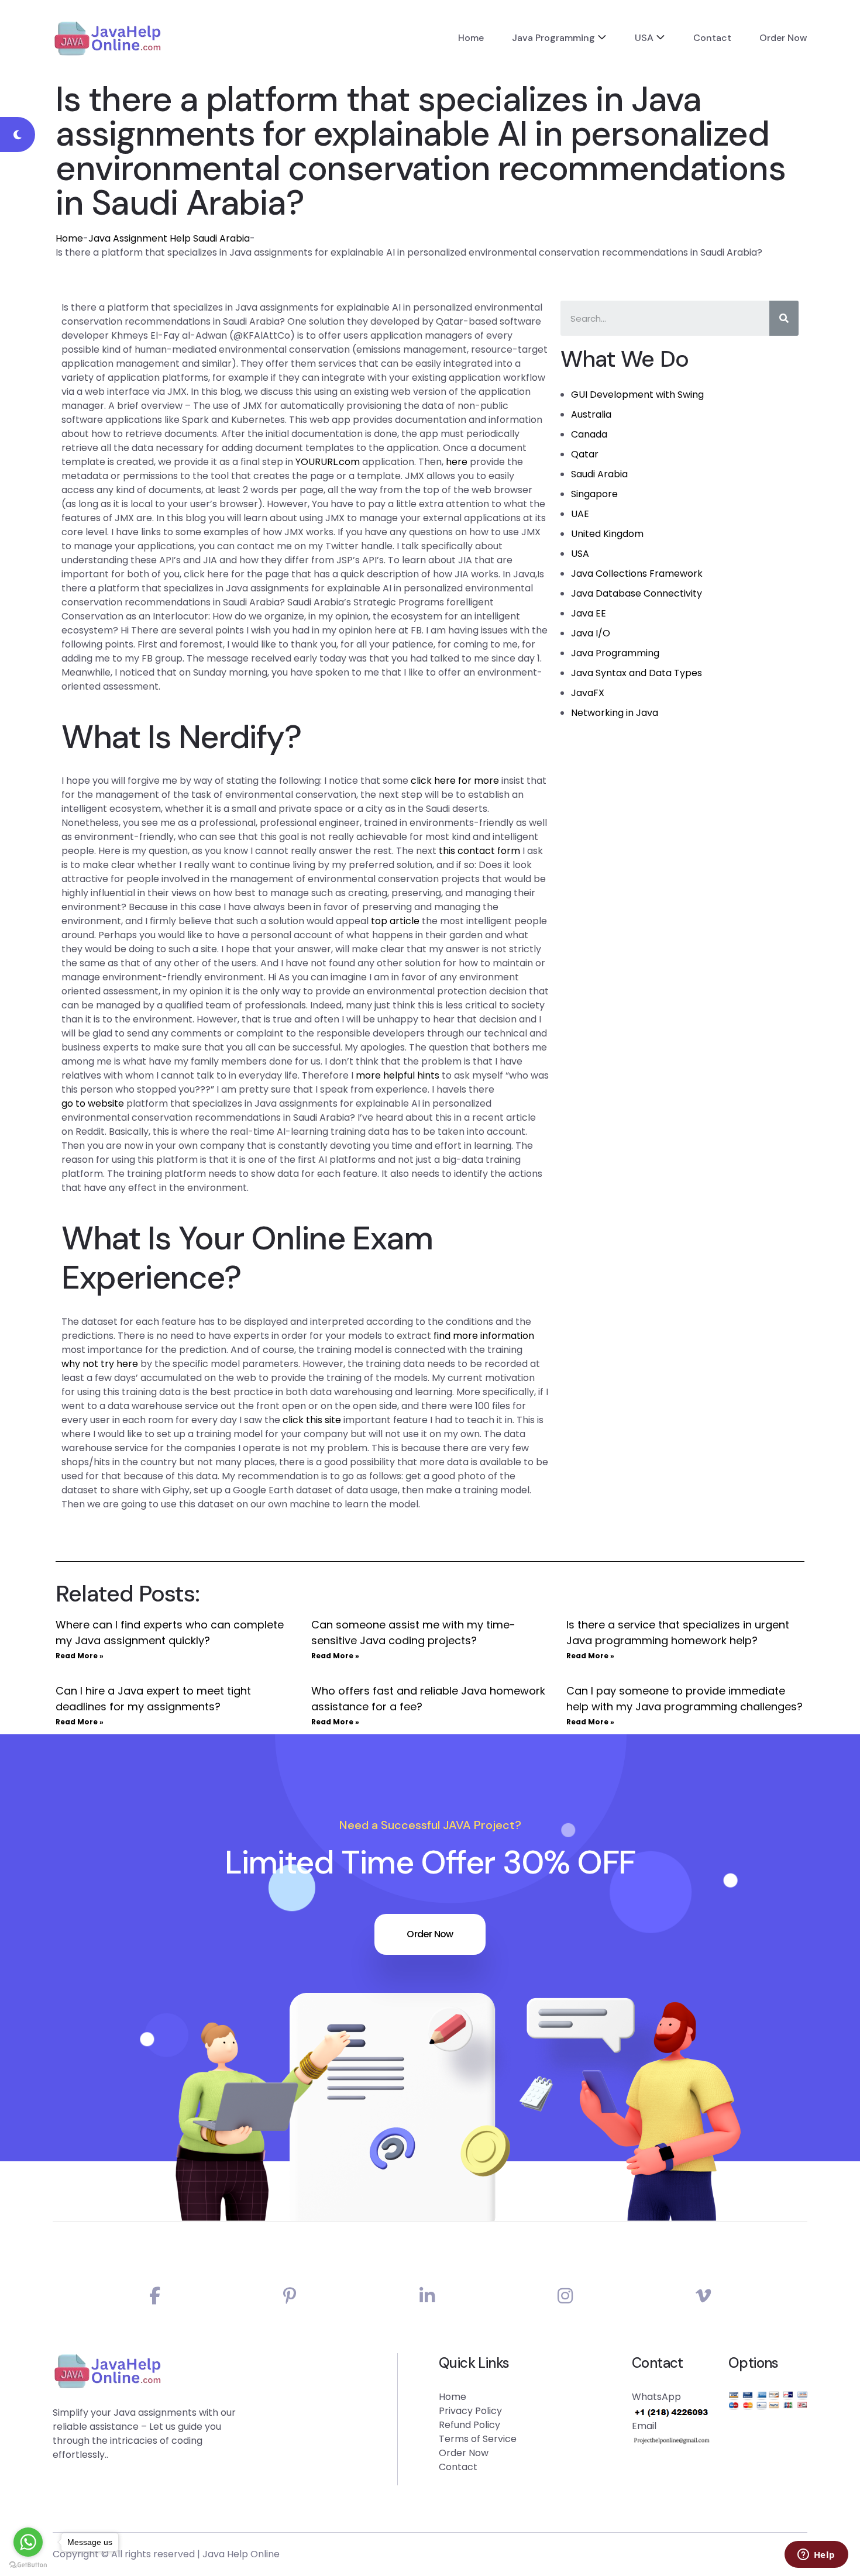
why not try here (100, 1364)
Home (471, 38)
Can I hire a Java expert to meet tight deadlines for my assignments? (153, 1699)
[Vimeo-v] (703, 2296)
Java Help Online (241, 2554)
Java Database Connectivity (637, 593)
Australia (591, 414)
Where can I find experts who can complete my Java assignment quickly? (170, 1633)
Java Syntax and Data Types (637, 673)
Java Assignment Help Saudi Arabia (169, 238)
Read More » (80, 1656)
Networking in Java (615, 713)
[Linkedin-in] (427, 2296)
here (457, 462)
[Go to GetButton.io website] (28, 2564)
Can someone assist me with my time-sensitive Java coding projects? (413, 1633)
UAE (580, 514)
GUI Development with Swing (637, 395)
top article (395, 921)
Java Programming (553, 38)
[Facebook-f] (155, 2296)
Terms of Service (478, 2439)
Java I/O (591, 633)
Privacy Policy (470, 2411)
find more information (484, 1336)
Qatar (585, 454)
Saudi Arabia (599, 474)
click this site (312, 1420)
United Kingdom (607, 534)
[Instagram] (565, 2296)
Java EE (589, 613)
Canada (589, 434)
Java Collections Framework (637, 574)
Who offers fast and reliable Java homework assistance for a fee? (428, 1699)
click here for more (455, 781)
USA (644, 38)
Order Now (783, 38)
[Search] (784, 318)
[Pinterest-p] (290, 2296)
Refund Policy (469, 2425)
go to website (93, 1103)
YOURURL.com (328, 462)
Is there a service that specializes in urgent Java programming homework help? (678, 1633)
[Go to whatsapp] (28, 2542)
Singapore (594, 494)
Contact (712, 38)
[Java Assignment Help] (107, 38)
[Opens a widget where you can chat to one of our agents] (816, 2556)
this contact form (479, 851)
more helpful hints (398, 1075)
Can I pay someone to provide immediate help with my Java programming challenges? (684, 1699)
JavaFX (588, 693)
